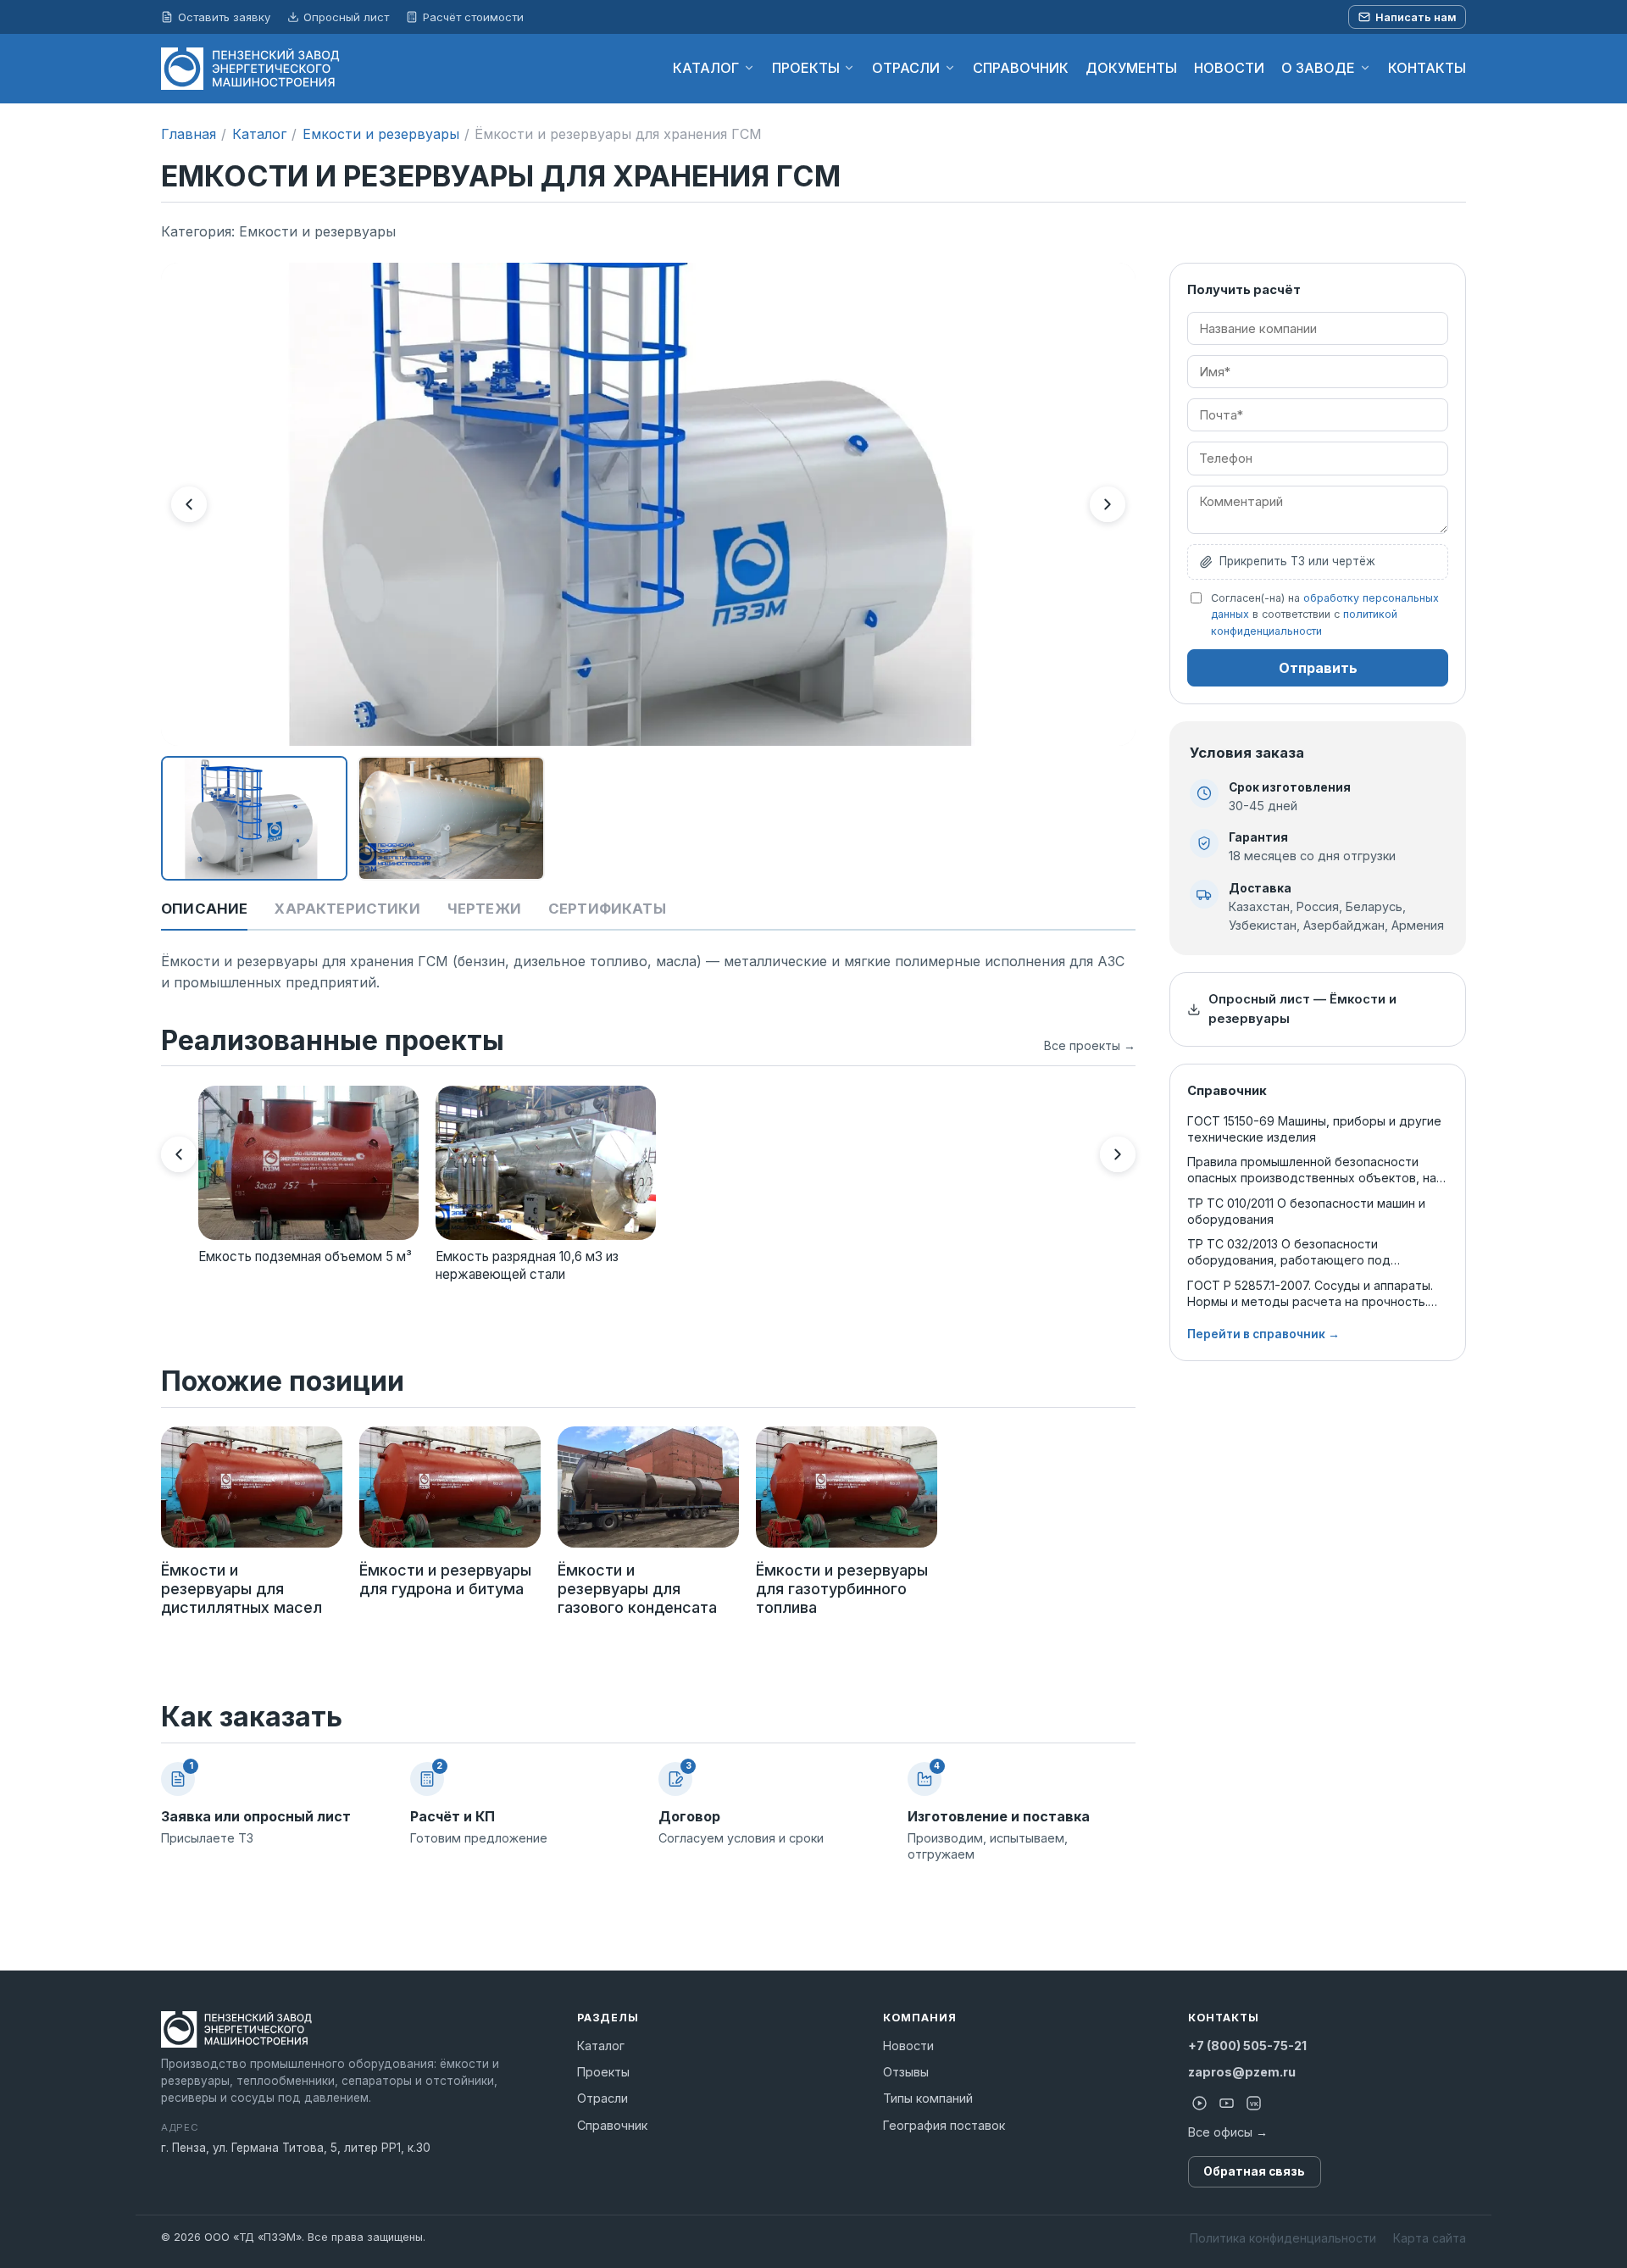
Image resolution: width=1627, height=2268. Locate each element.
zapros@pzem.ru (1242, 2072)
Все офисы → (1228, 2132)
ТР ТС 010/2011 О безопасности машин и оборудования (1306, 1211)
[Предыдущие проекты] (179, 1154)
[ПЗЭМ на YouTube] (1227, 2104)
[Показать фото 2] (451, 818)
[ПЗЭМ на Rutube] (1200, 2104)
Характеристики (347, 909)
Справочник (612, 2125)
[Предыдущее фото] (189, 504)
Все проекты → (1090, 1045)
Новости (908, 2046)
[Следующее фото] (1108, 504)
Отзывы (906, 2072)
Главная (189, 134)
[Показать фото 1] (254, 818)
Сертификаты (607, 909)
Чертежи (484, 909)
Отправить (1318, 668)
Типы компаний (928, 2098)
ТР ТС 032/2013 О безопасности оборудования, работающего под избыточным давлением (1289, 1252)
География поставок (944, 2125)
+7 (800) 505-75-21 (1247, 2046)
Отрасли (602, 2098)
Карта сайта (1430, 2238)
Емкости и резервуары (381, 134)
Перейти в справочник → (1263, 1334)
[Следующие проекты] (1118, 1154)
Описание (204, 909)
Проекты (603, 2072)
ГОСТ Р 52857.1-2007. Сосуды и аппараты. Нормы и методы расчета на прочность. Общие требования (1310, 1294)
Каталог (259, 134)
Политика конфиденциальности (1283, 2238)
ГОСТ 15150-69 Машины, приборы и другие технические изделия (1314, 1129)
